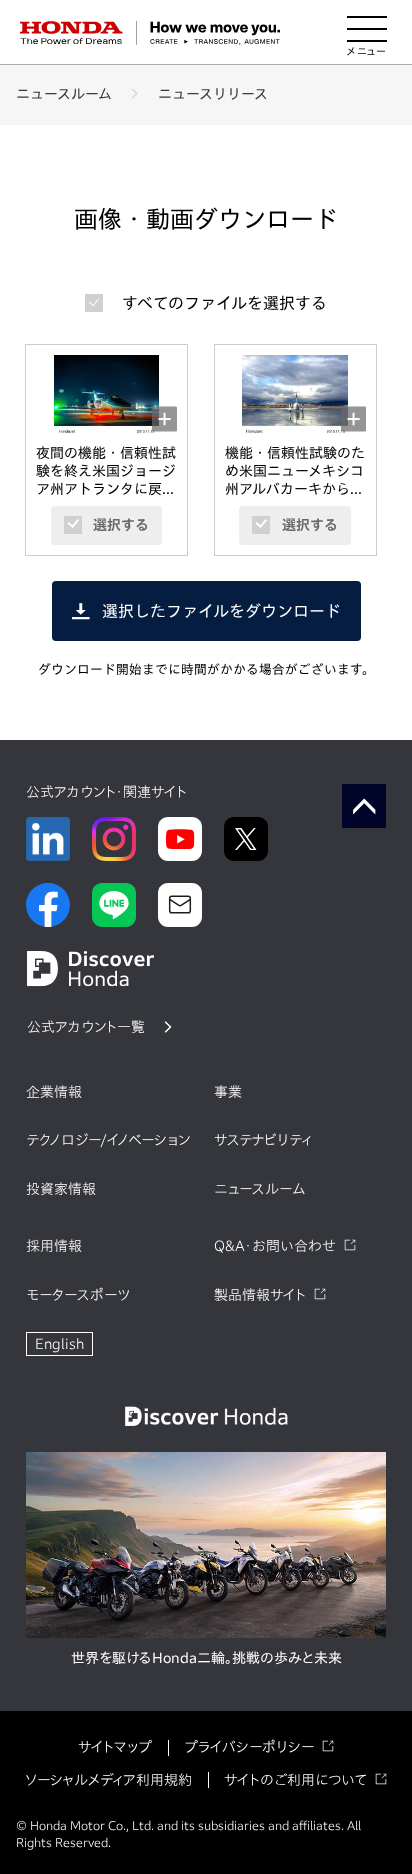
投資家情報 (61, 1189)
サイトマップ (115, 1747)
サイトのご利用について (295, 1780)
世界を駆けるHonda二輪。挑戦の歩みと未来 (206, 1658)
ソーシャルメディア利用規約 (108, 1780)
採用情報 (54, 1246)
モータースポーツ (78, 1295)
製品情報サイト (260, 1295)
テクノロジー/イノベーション (108, 1140)
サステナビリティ (263, 1140)
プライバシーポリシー (249, 1747)
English (59, 1344)
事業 (228, 1092)
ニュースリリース (213, 94)
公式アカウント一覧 (86, 1027)
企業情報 (54, 1092)
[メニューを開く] (367, 33)
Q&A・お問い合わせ (275, 1246)
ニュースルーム (64, 94)
